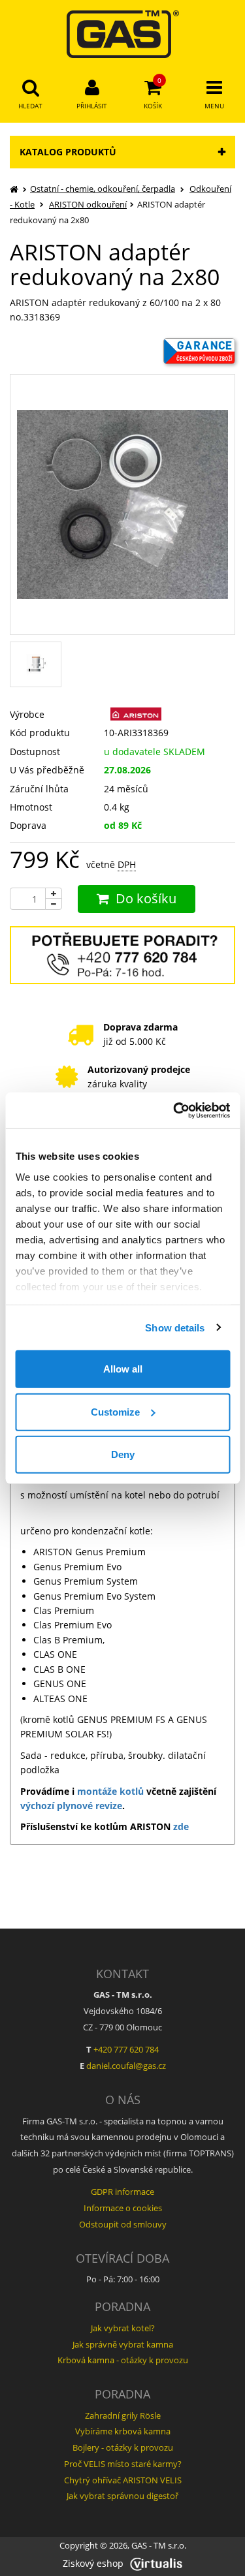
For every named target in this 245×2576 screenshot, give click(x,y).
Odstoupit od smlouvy (123, 2224)
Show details (175, 1327)
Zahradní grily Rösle (123, 2415)
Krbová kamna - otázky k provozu (123, 2360)
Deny (123, 1454)
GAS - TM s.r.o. (159, 2546)
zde (181, 1826)
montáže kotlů (110, 1791)
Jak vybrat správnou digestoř (122, 2496)
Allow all (123, 1369)
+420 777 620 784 (126, 2049)
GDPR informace (122, 2192)
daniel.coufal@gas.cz (126, 2066)
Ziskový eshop (93, 2563)
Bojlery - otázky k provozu (123, 2447)
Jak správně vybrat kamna (123, 2344)
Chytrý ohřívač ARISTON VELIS (123, 2480)
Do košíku (146, 898)
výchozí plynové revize (71, 1806)
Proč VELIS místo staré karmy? (123, 2464)
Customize (115, 1411)
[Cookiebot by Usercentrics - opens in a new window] (174, 1110)
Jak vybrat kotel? (123, 2328)
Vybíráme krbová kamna (123, 2431)
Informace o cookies (123, 2208)
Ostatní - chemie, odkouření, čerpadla (103, 189)
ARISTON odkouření (88, 204)
